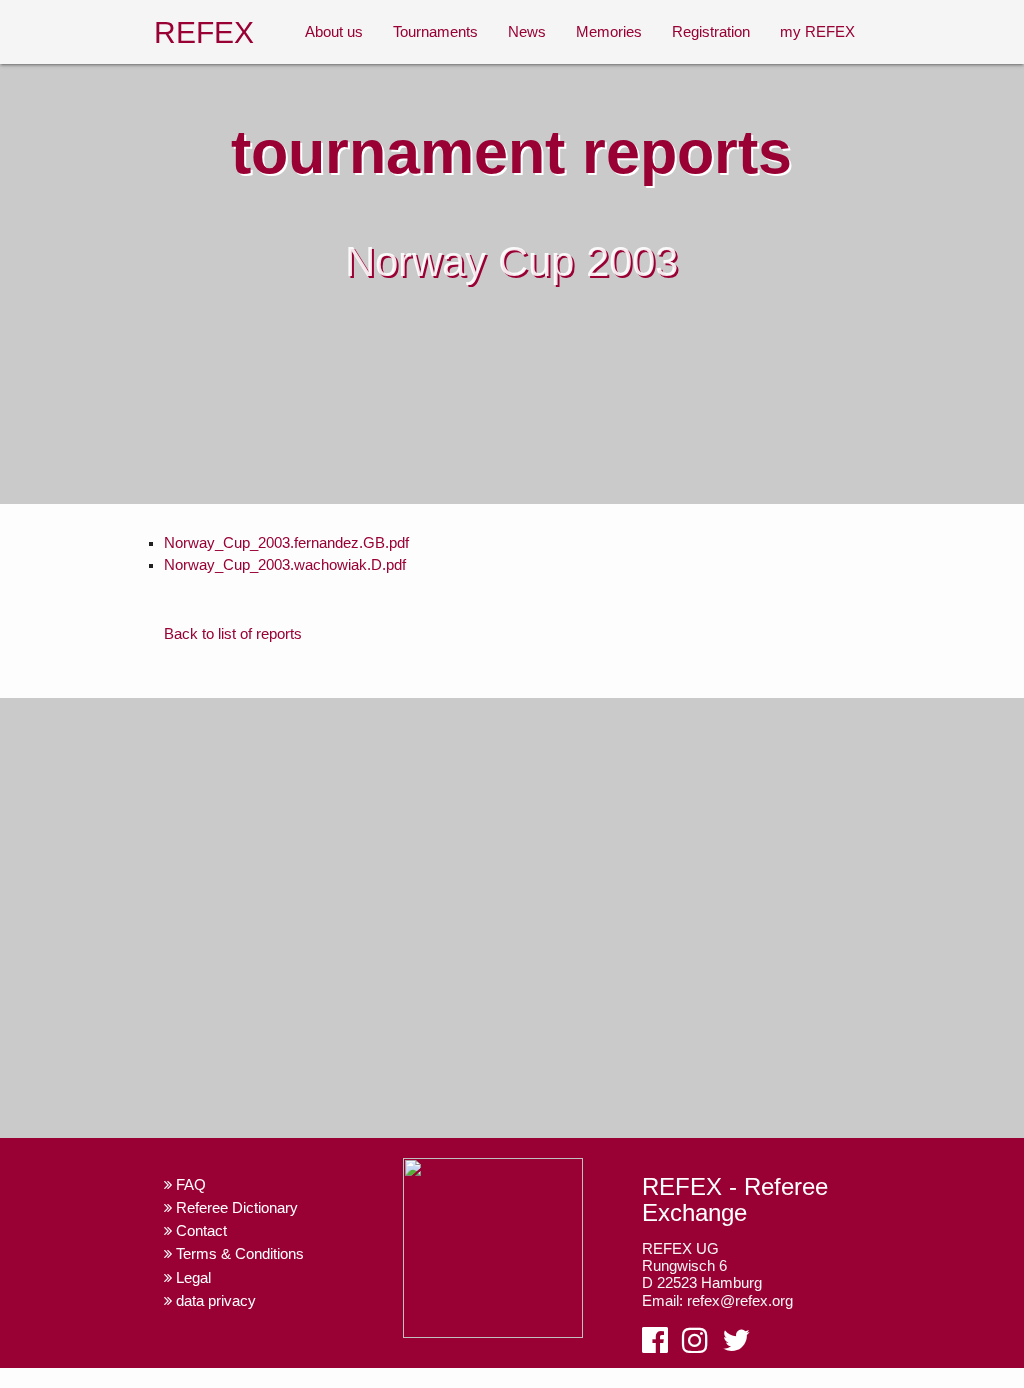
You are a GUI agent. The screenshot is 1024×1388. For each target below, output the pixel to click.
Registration (711, 32)
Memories (609, 32)
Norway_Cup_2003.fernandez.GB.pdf (286, 543)
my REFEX (817, 32)
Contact (199, 1231)
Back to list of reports (233, 634)
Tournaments (435, 32)
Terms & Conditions (238, 1254)
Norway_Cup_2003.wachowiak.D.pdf (285, 565)
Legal (191, 1278)
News (527, 32)
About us (334, 32)
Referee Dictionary (235, 1208)
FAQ (189, 1185)
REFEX (204, 32)
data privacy (214, 1301)
